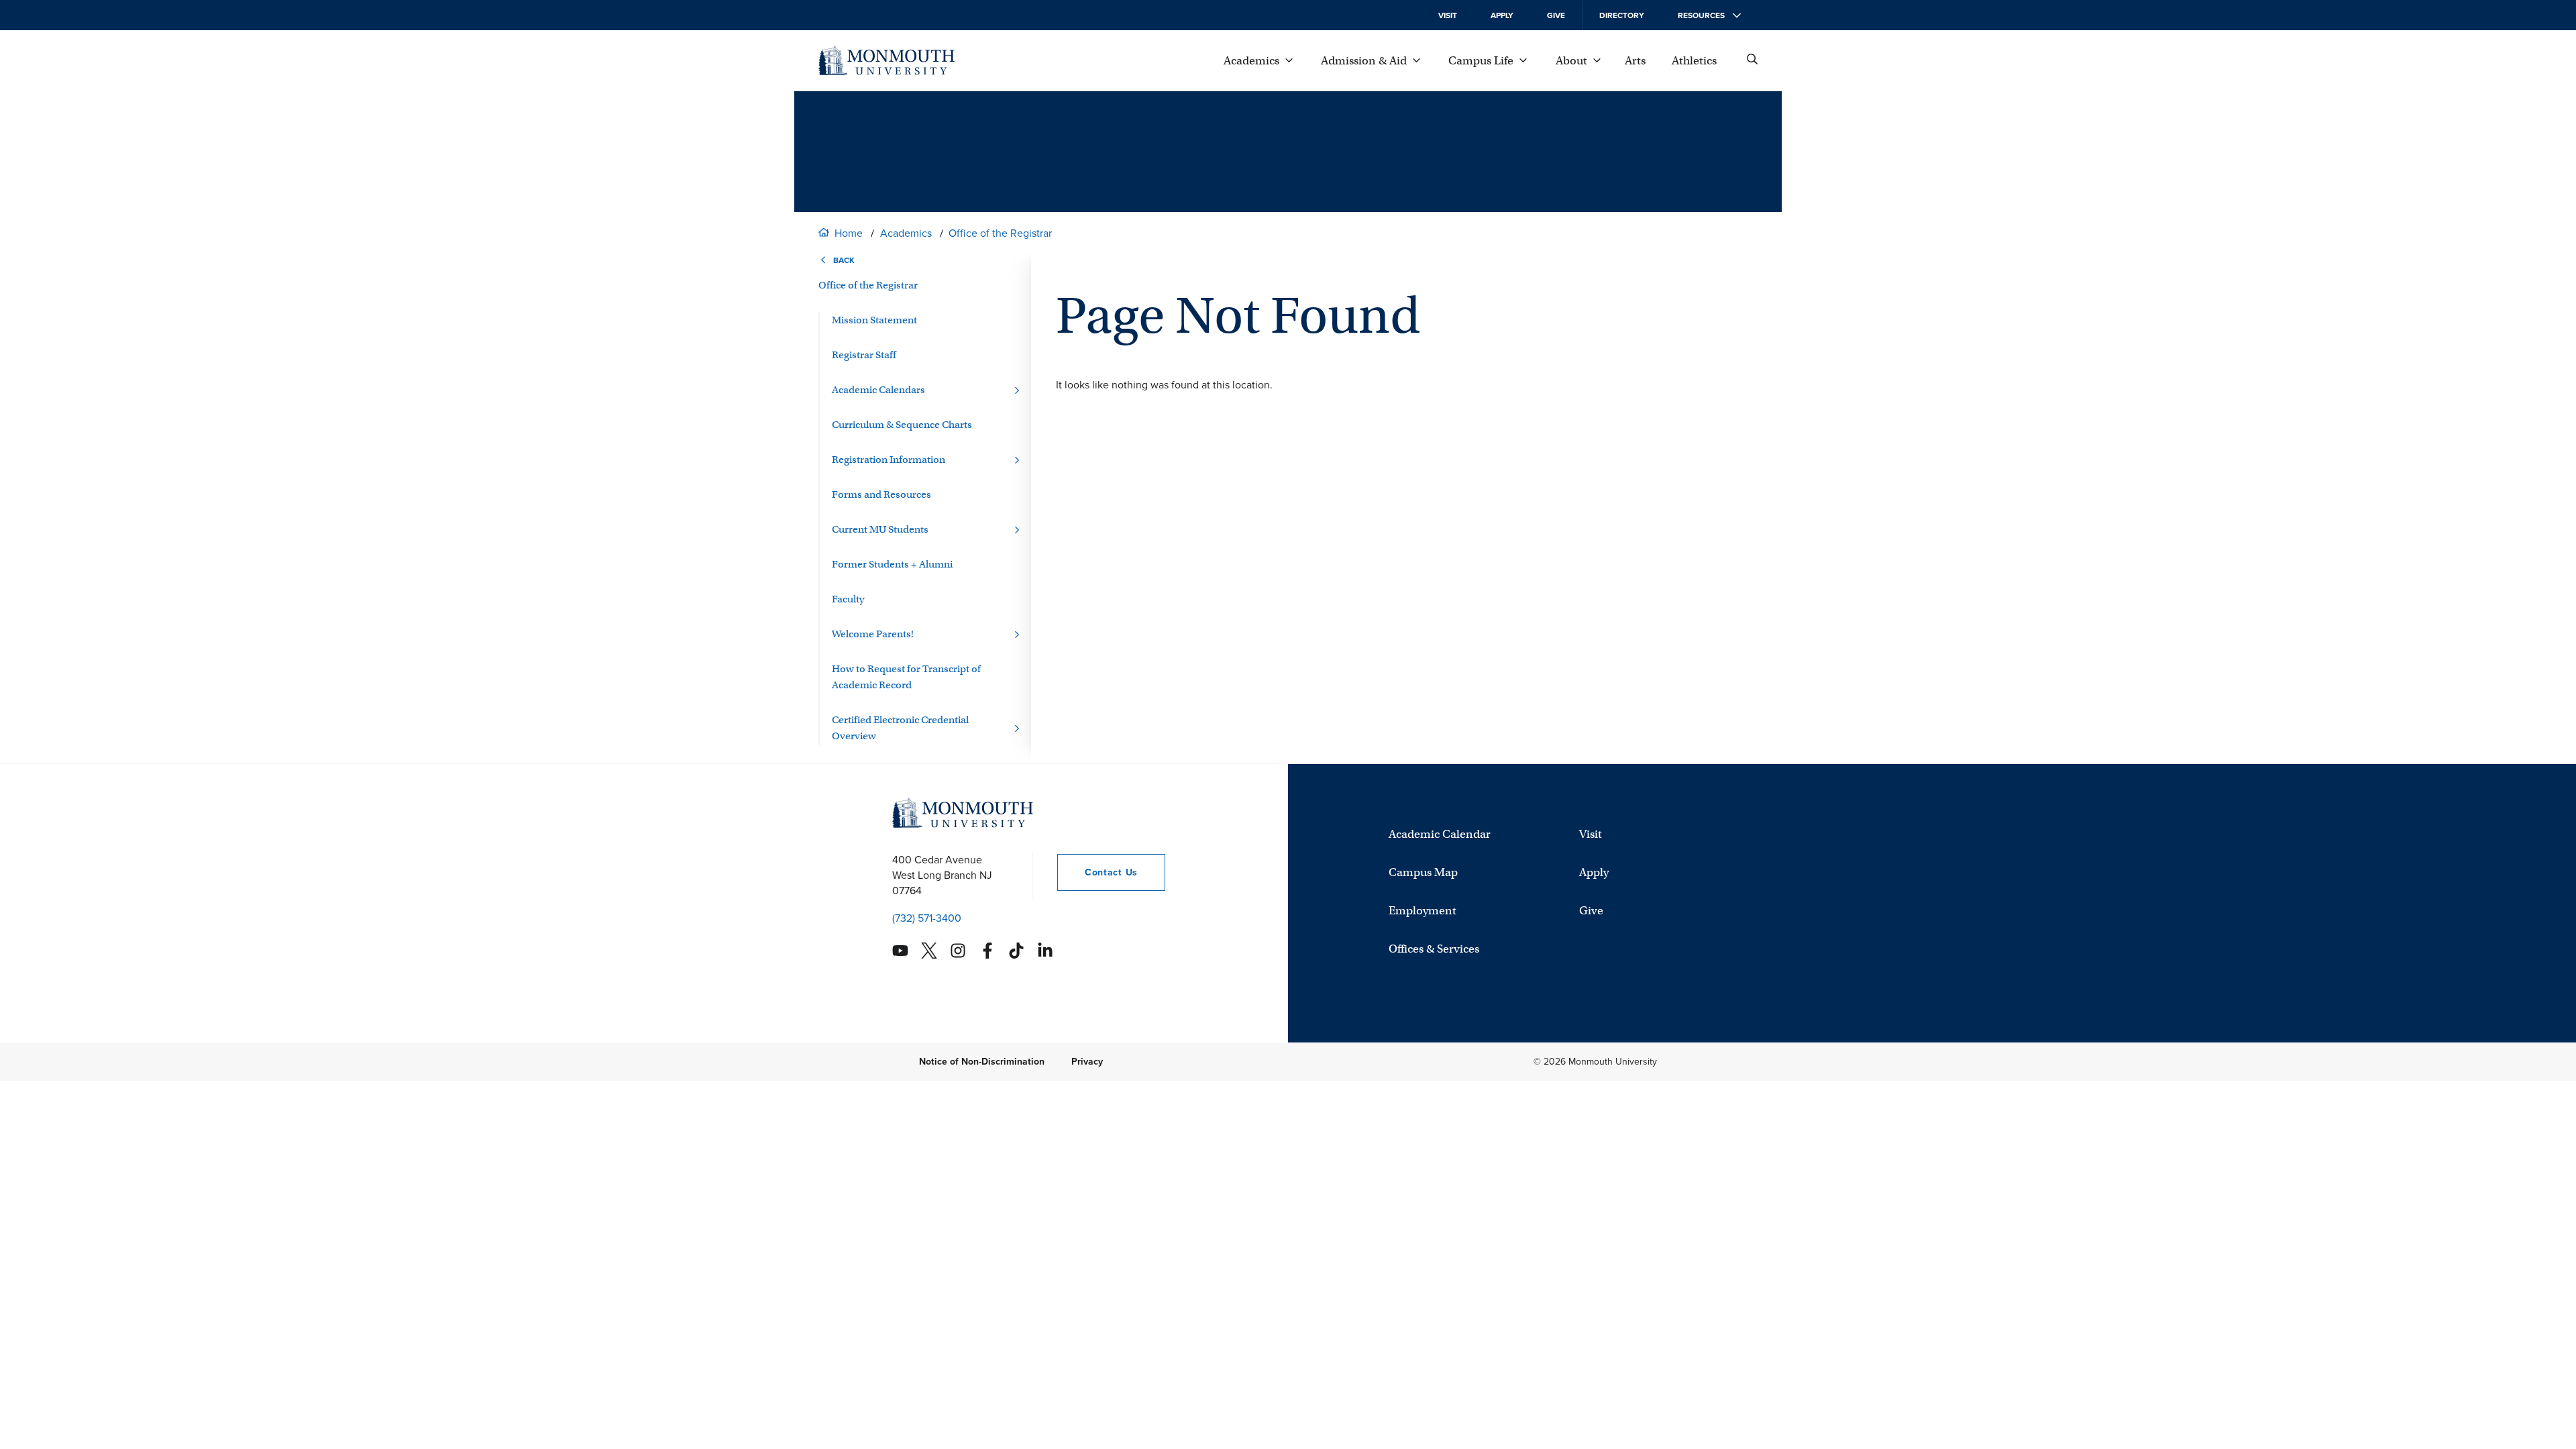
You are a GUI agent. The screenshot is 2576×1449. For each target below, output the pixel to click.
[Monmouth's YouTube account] (900, 951)
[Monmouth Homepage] (887, 60)
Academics (906, 233)
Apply (1502, 15)
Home (849, 233)
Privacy (1087, 1062)
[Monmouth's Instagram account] (958, 951)
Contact (1097, 872)
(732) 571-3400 (927, 918)
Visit (1448, 15)
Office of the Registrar (1000, 233)
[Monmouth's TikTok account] (1016, 951)
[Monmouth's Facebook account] (987, 951)
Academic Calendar (1440, 834)
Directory (1622, 15)
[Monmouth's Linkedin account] (1045, 951)
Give (1556, 15)
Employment (1423, 911)
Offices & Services (1434, 949)
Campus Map (1423, 872)
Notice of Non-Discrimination (982, 1062)
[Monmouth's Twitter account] (929, 951)
